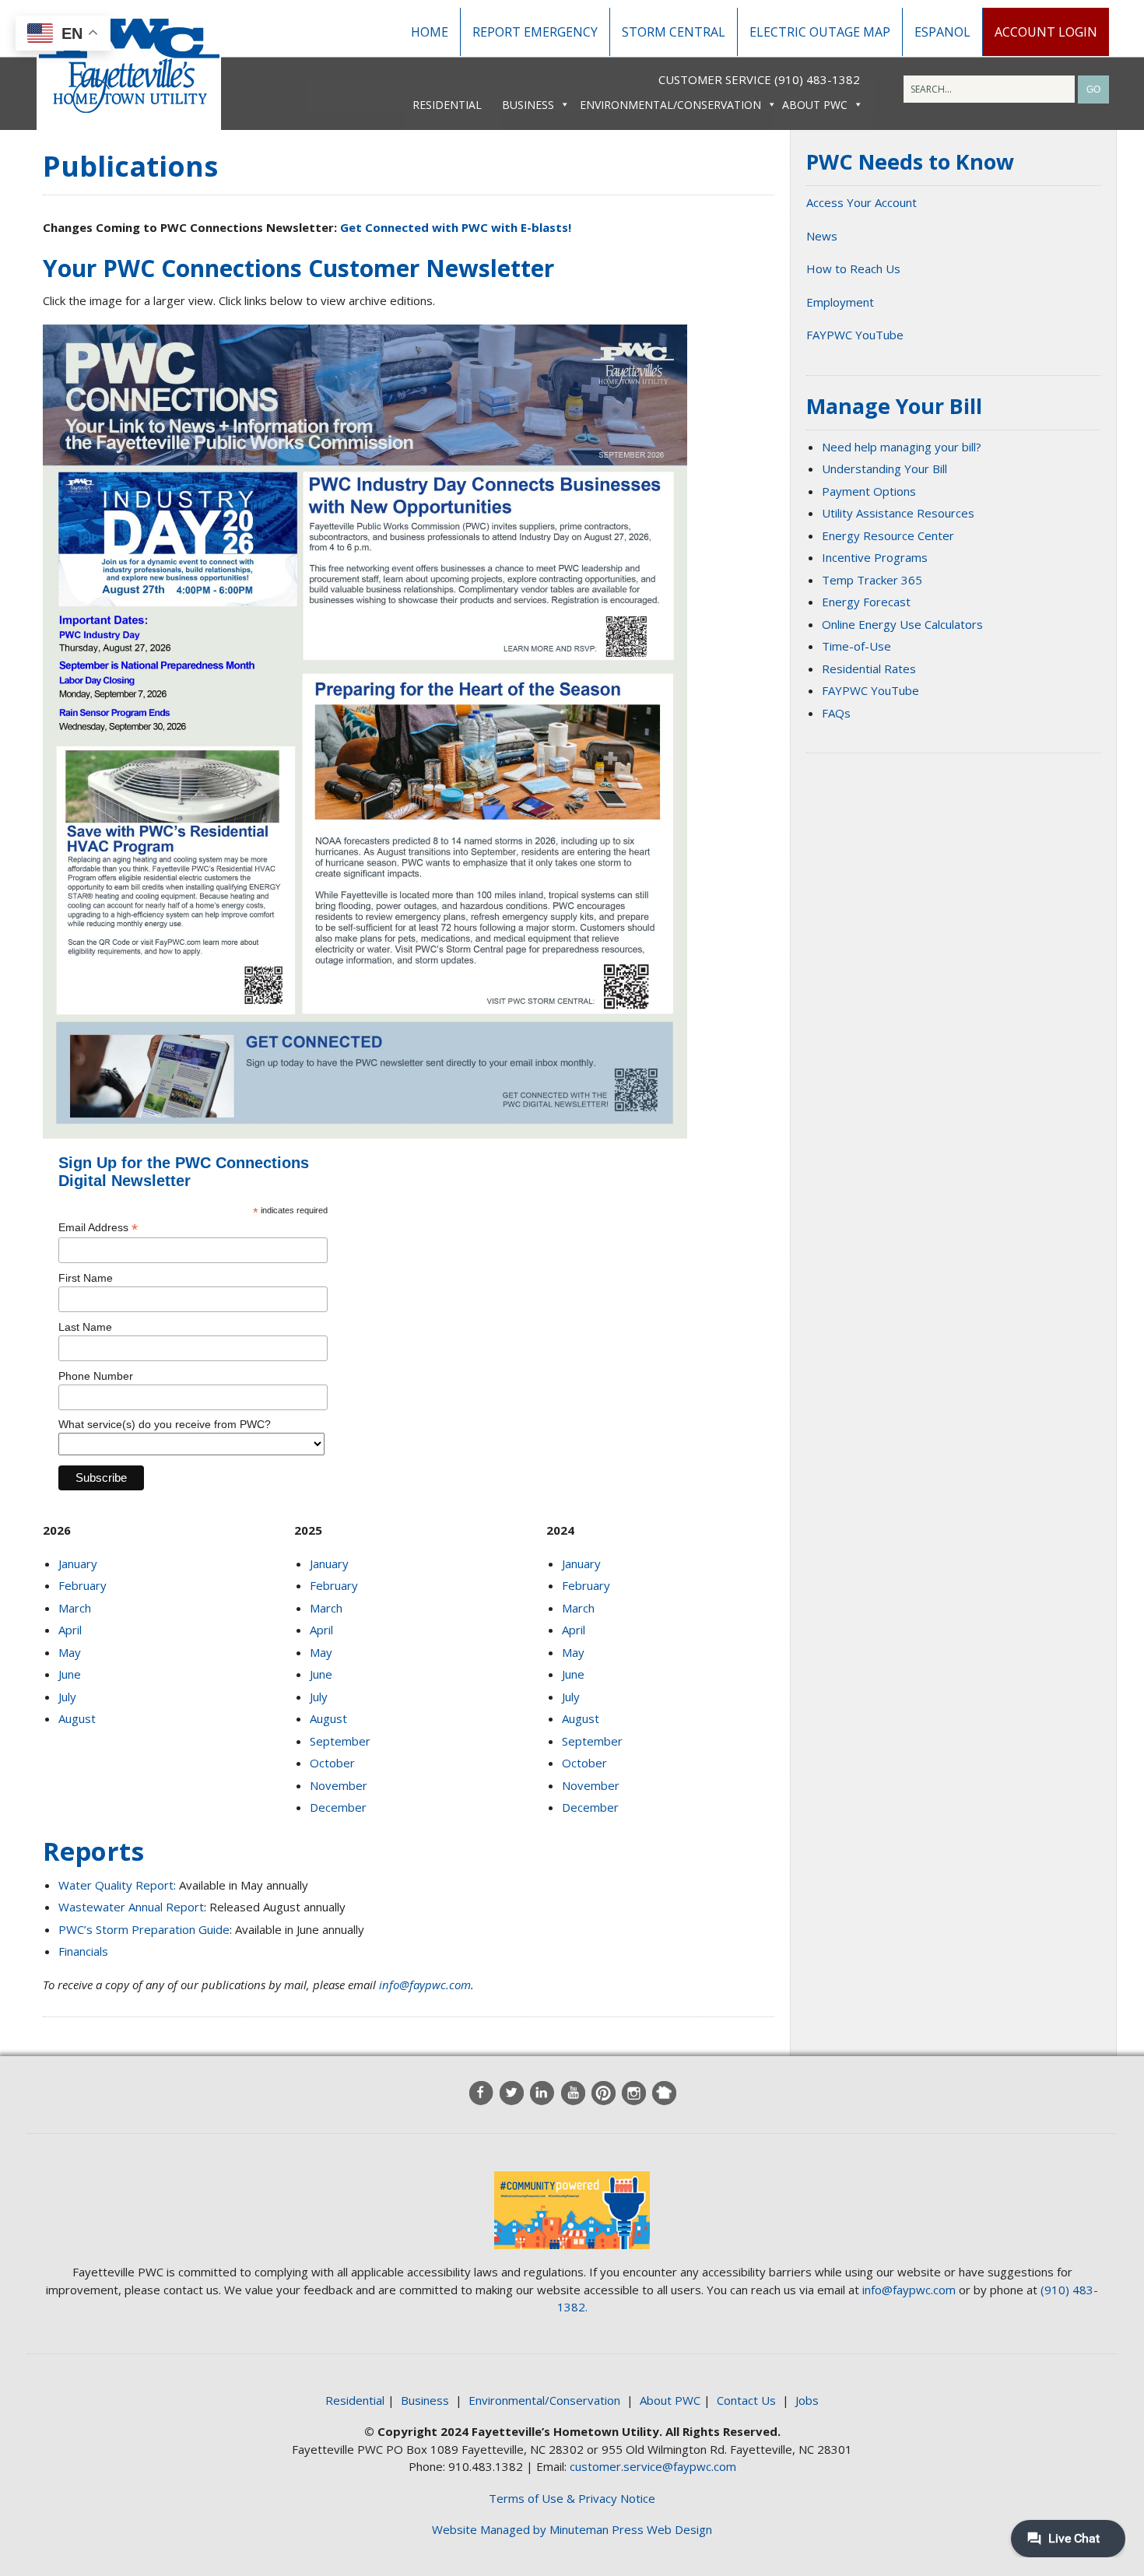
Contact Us (746, 2400)
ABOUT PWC (815, 105)
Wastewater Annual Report (131, 1907)
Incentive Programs (875, 557)
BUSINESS (528, 105)
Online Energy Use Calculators (902, 624)
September (340, 1741)
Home (430, 32)
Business (425, 2400)
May (70, 1652)
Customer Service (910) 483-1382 (759, 79)
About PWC (670, 2400)
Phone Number (96, 1376)
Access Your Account (862, 202)
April (70, 1630)
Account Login (1046, 32)
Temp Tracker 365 (872, 580)
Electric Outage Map (820, 32)
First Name (86, 1278)
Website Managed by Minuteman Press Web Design (572, 2529)
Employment (840, 302)
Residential (355, 2400)
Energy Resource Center (888, 535)
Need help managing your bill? (902, 447)
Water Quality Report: (117, 1885)
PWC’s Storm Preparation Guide (144, 1929)
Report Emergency (535, 32)
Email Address (98, 1228)
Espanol (942, 32)
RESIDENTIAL (447, 105)
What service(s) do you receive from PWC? (165, 1424)
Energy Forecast (866, 602)
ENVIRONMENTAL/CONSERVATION (670, 105)
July (67, 1697)
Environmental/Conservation (544, 2400)
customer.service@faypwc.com (653, 2466)
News (822, 236)
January (78, 1563)
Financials (83, 1951)
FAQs (836, 713)
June (70, 1674)
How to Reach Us (853, 268)
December (338, 1807)
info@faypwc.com (425, 1985)
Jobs (807, 2400)
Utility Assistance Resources (898, 513)
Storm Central (674, 32)
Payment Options (869, 491)
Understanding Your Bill (884, 469)
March (75, 1608)
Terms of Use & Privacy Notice (572, 2498)
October (332, 1763)
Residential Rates (869, 669)
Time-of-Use (856, 646)
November (339, 1785)
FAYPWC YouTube (855, 335)
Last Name (85, 1327)
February (82, 1585)
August (77, 1718)
